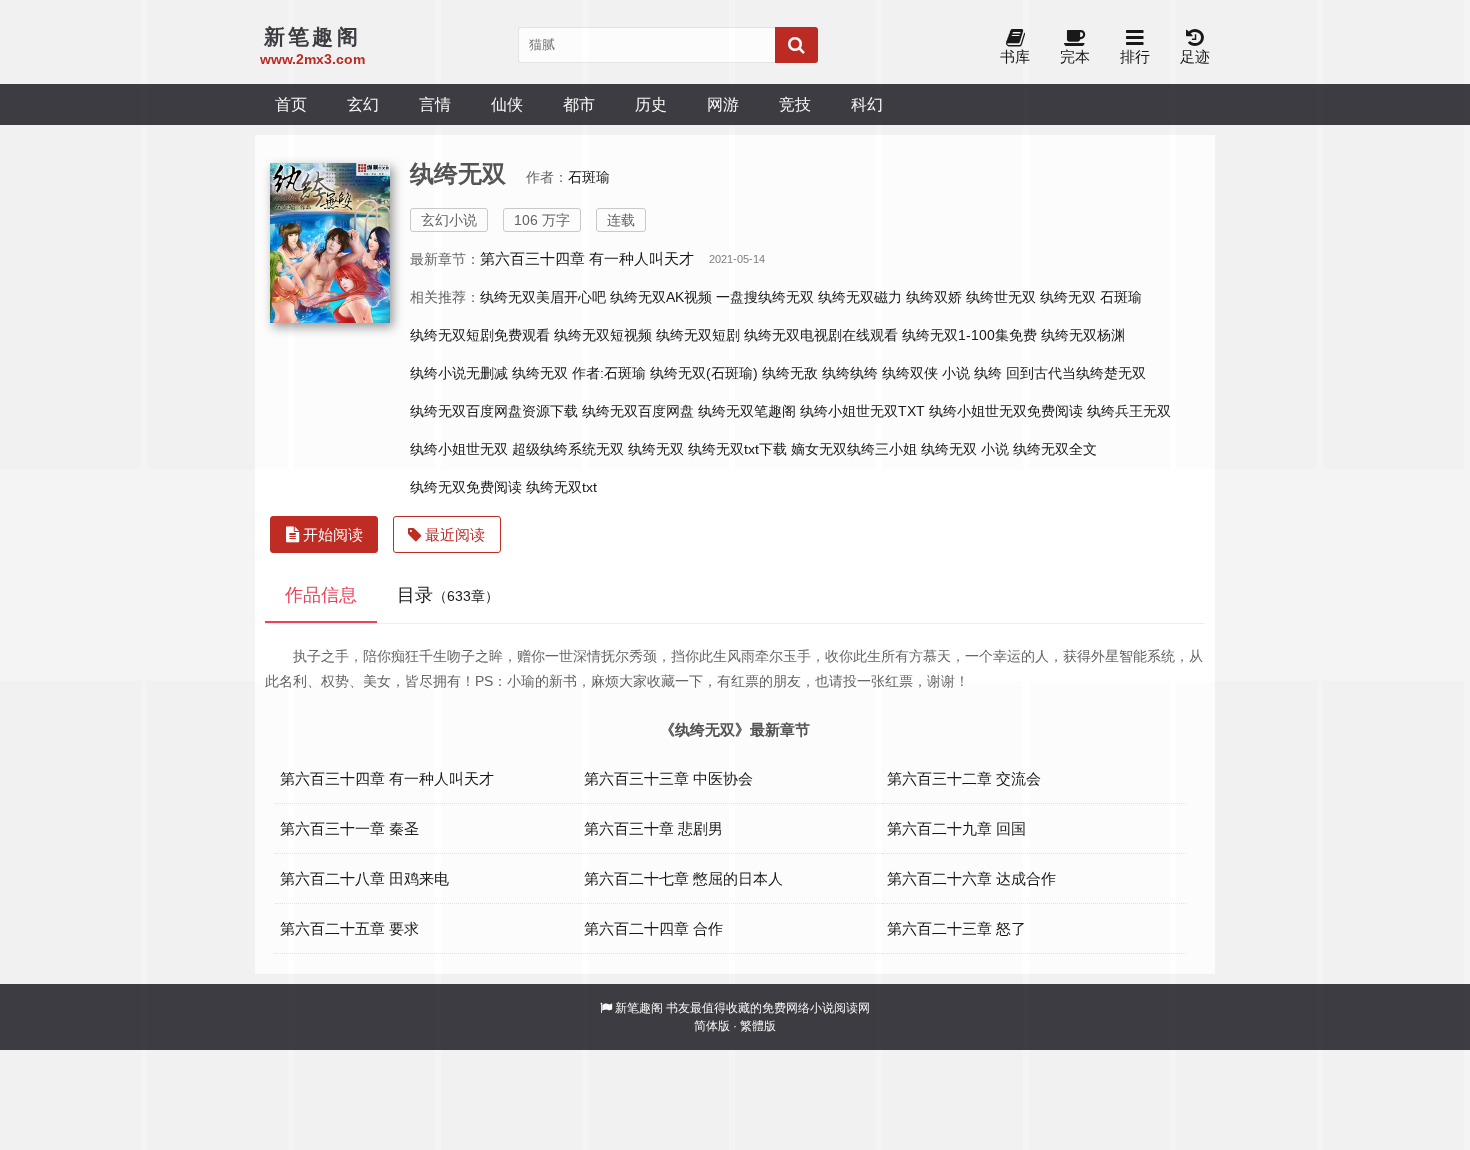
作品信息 (321, 595)
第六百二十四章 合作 (653, 928)
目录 (448, 595)
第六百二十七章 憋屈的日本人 (683, 878)
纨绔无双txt (561, 487)
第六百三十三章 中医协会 (668, 778)
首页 (291, 104)
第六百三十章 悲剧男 (653, 828)
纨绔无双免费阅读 (466, 487)
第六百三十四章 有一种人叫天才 (587, 258)
